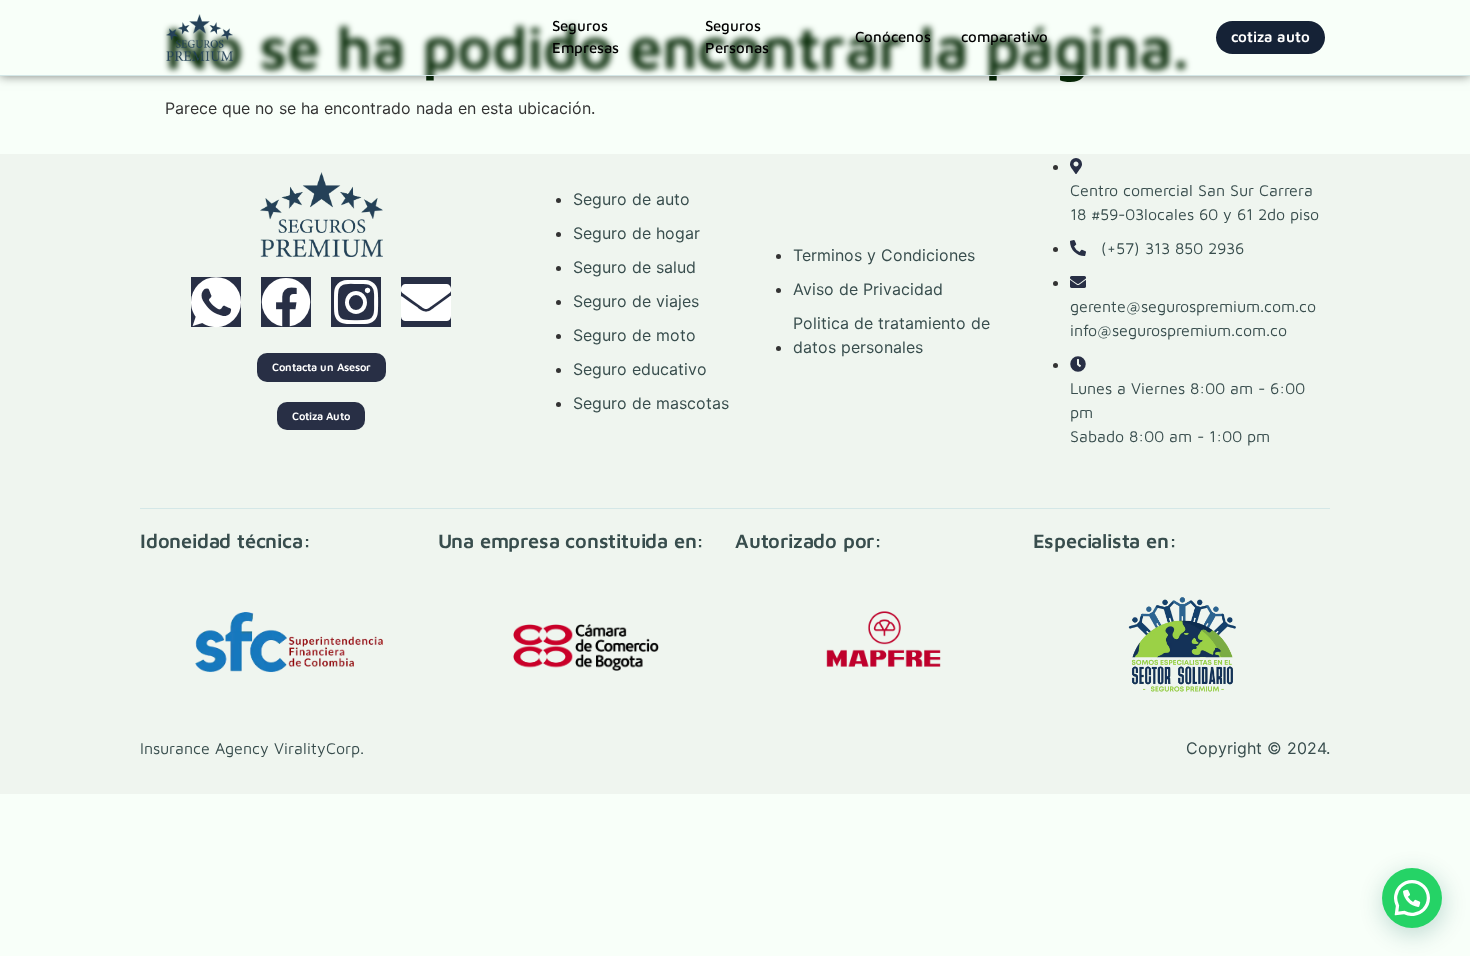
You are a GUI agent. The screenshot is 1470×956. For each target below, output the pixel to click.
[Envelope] (426, 302)
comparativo (1004, 36)
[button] (1412, 898)
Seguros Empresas (585, 37)
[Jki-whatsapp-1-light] (216, 302)
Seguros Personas (737, 37)
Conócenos (893, 36)
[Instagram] (356, 302)
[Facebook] (286, 302)
